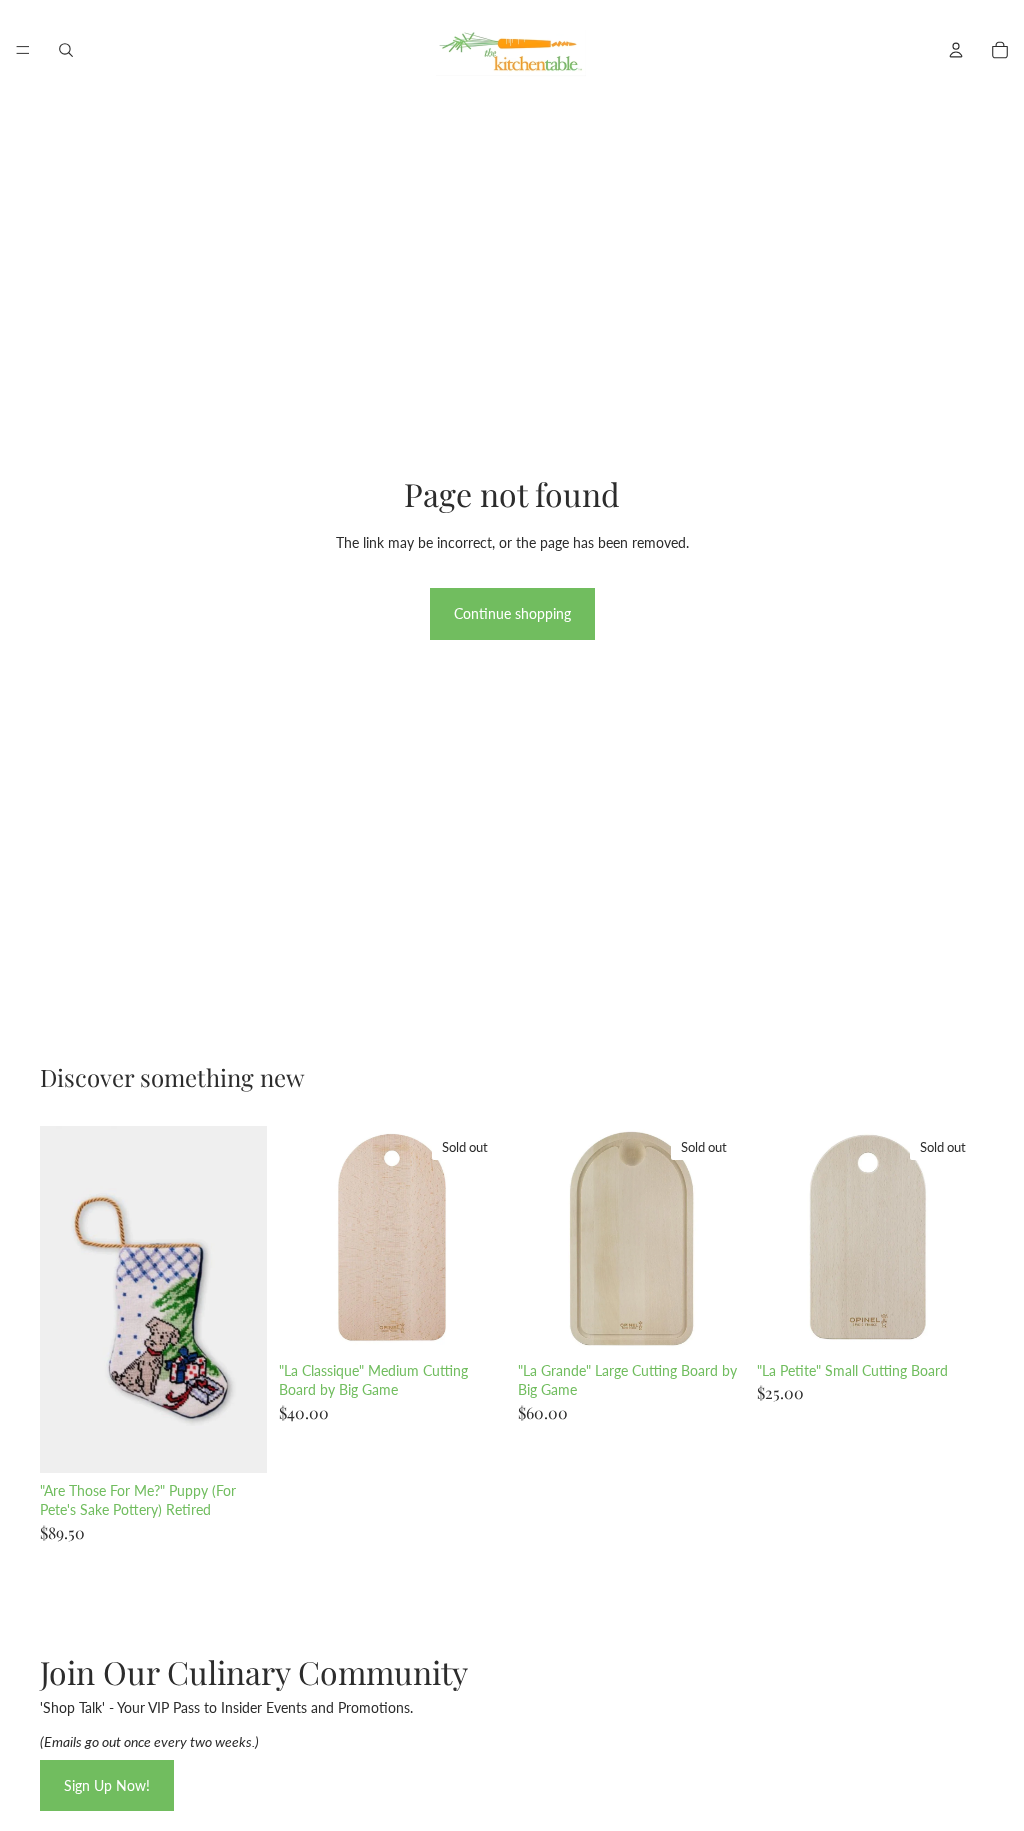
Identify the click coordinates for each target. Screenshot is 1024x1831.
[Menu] (23, 50)
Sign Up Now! (107, 1785)
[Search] (66, 50)
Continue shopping (512, 613)
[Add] (236, 1442)
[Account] (956, 50)
